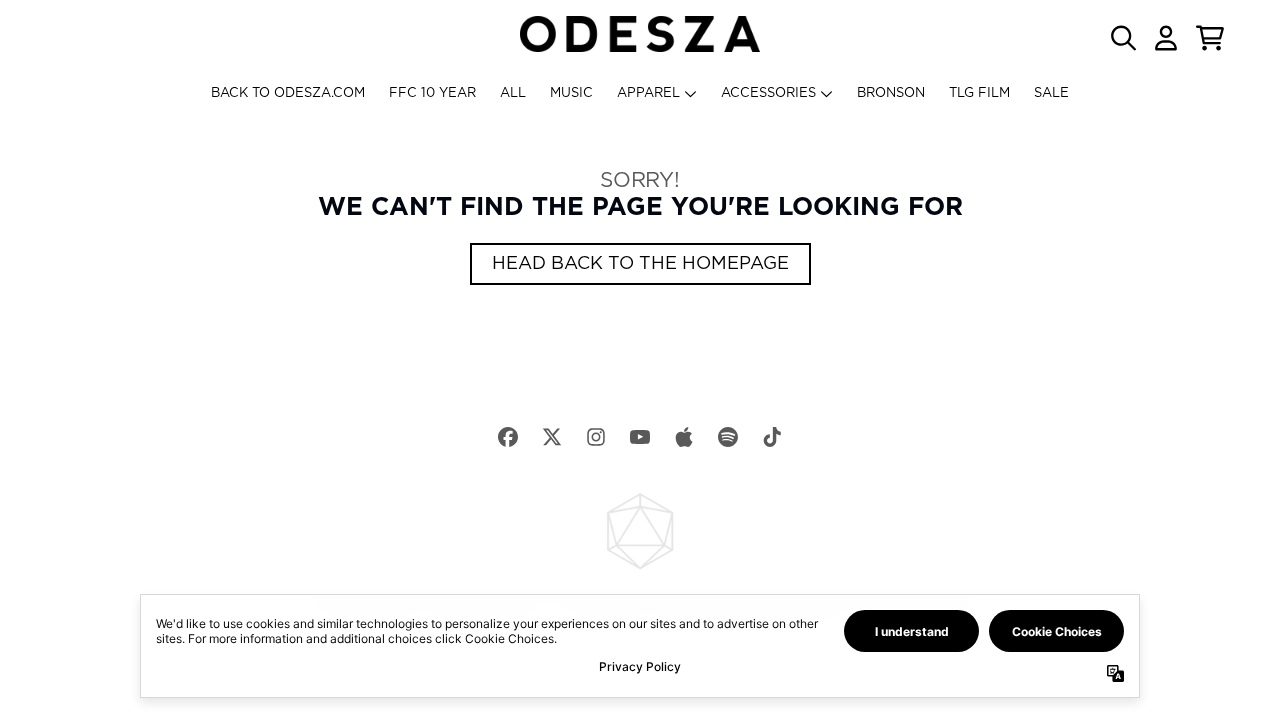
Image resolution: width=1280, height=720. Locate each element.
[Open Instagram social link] (596, 437)
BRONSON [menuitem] (891, 93)
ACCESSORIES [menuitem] (768, 93)
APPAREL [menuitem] (648, 93)
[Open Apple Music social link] (684, 437)
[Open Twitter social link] (552, 437)
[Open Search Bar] (1122, 38)
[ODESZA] (640, 34)
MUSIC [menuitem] (571, 93)
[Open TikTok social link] (772, 437)
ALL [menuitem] (513, 93)
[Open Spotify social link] (728, 437)
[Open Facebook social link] (508, 437)
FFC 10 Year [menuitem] (432, 93)
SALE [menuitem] (1051, 93)
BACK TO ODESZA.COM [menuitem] (288, 93)
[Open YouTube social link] (640, 437)
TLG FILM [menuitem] (979, 93)
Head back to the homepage (640, 264)
